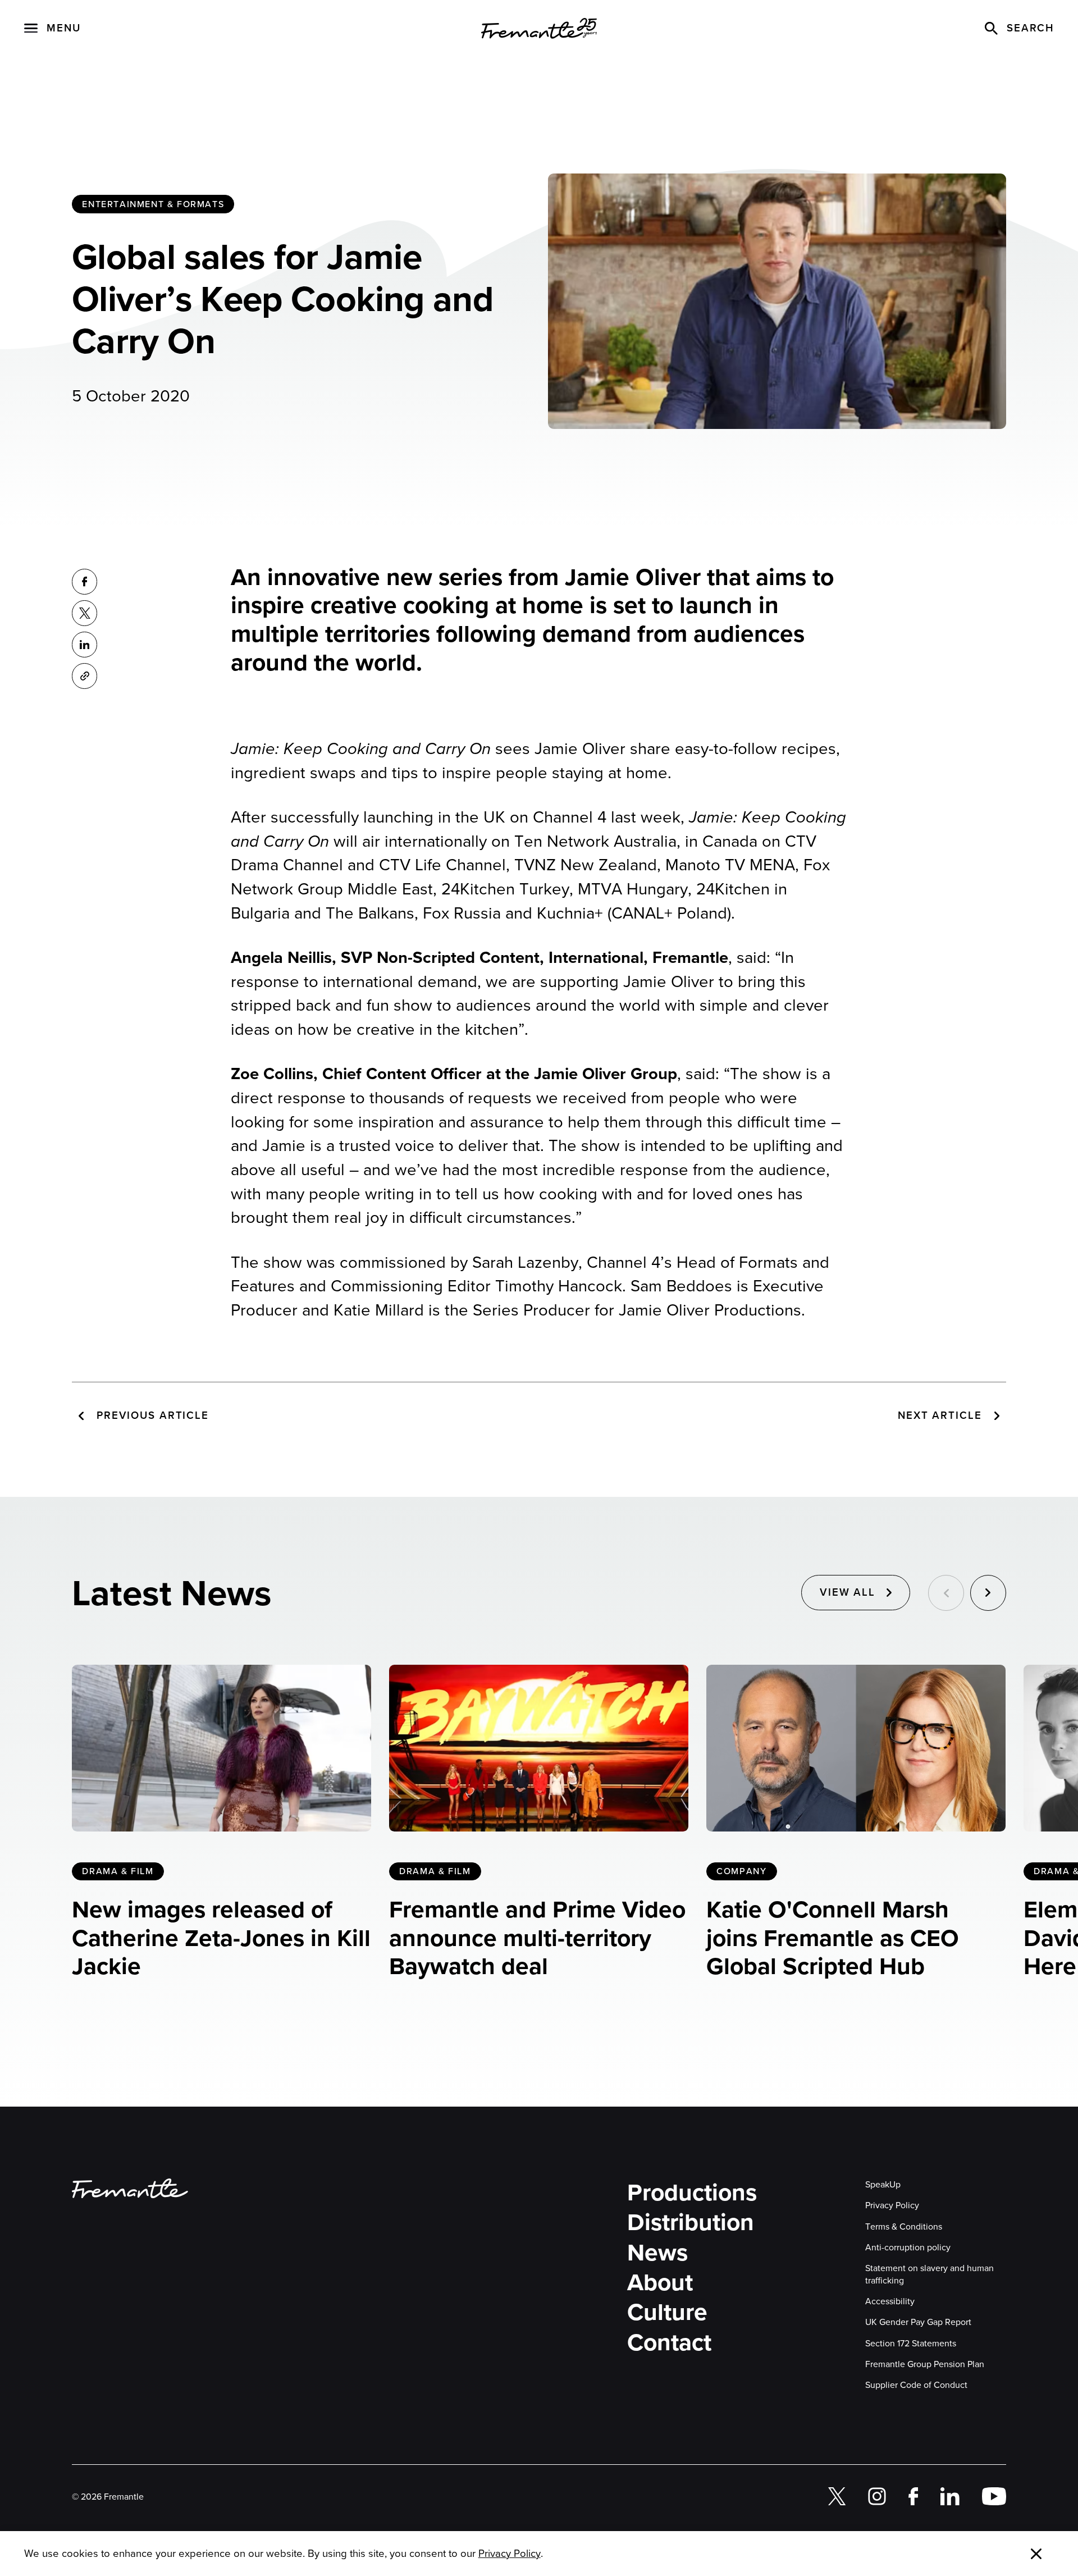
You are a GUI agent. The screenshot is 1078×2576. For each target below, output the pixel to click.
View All (848, 1592)
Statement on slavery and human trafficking (929, 2274)
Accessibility (890, 2301)
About (660, 2283)
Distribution (691, 2223)
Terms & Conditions (904, 2226)
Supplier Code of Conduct (916, 2385)
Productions (692, 2193)
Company (741, 1871)
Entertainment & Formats (153, 204)
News (657, 2253)
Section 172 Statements (911, 2343)
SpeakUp (883, 2184)
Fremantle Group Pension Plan (925, 2364)
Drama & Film (118, 1871)
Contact (669, 2343)
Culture (667, 2312)
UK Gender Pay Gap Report (918, 2322)
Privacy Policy (892, 2205)
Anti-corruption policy (908, 2247)
